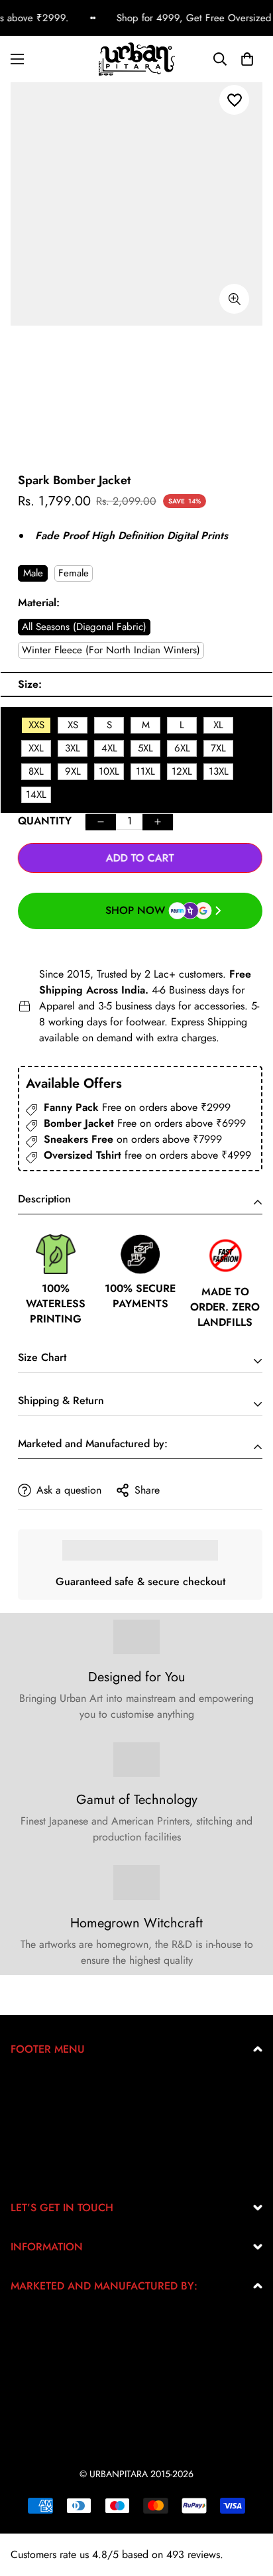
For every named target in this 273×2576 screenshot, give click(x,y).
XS (73, 725)
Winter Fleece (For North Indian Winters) (111, 650)
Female (74, 573)
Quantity (45, 821)
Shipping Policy (46, 2148)
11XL (145, 771)
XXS (36, 725)
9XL (73, 771)
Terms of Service (47, 2127)
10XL (109, 771)
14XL (36, 795)
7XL (218, 748)
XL (218, 725)
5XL (145, 748)
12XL (182, 771)
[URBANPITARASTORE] (137, 59)
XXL (36, 748)
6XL (182, 748)
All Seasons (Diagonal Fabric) (84, 627)
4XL (109, 748)
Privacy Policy (42, 2105)
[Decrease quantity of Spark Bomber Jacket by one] (101, 822)
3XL (73, 748)
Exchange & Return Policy (68, 2084)
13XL (219, 771)
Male (33, 573)
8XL (36, 771)
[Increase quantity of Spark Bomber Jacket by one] (158, 822)
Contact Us (35, 2169)
